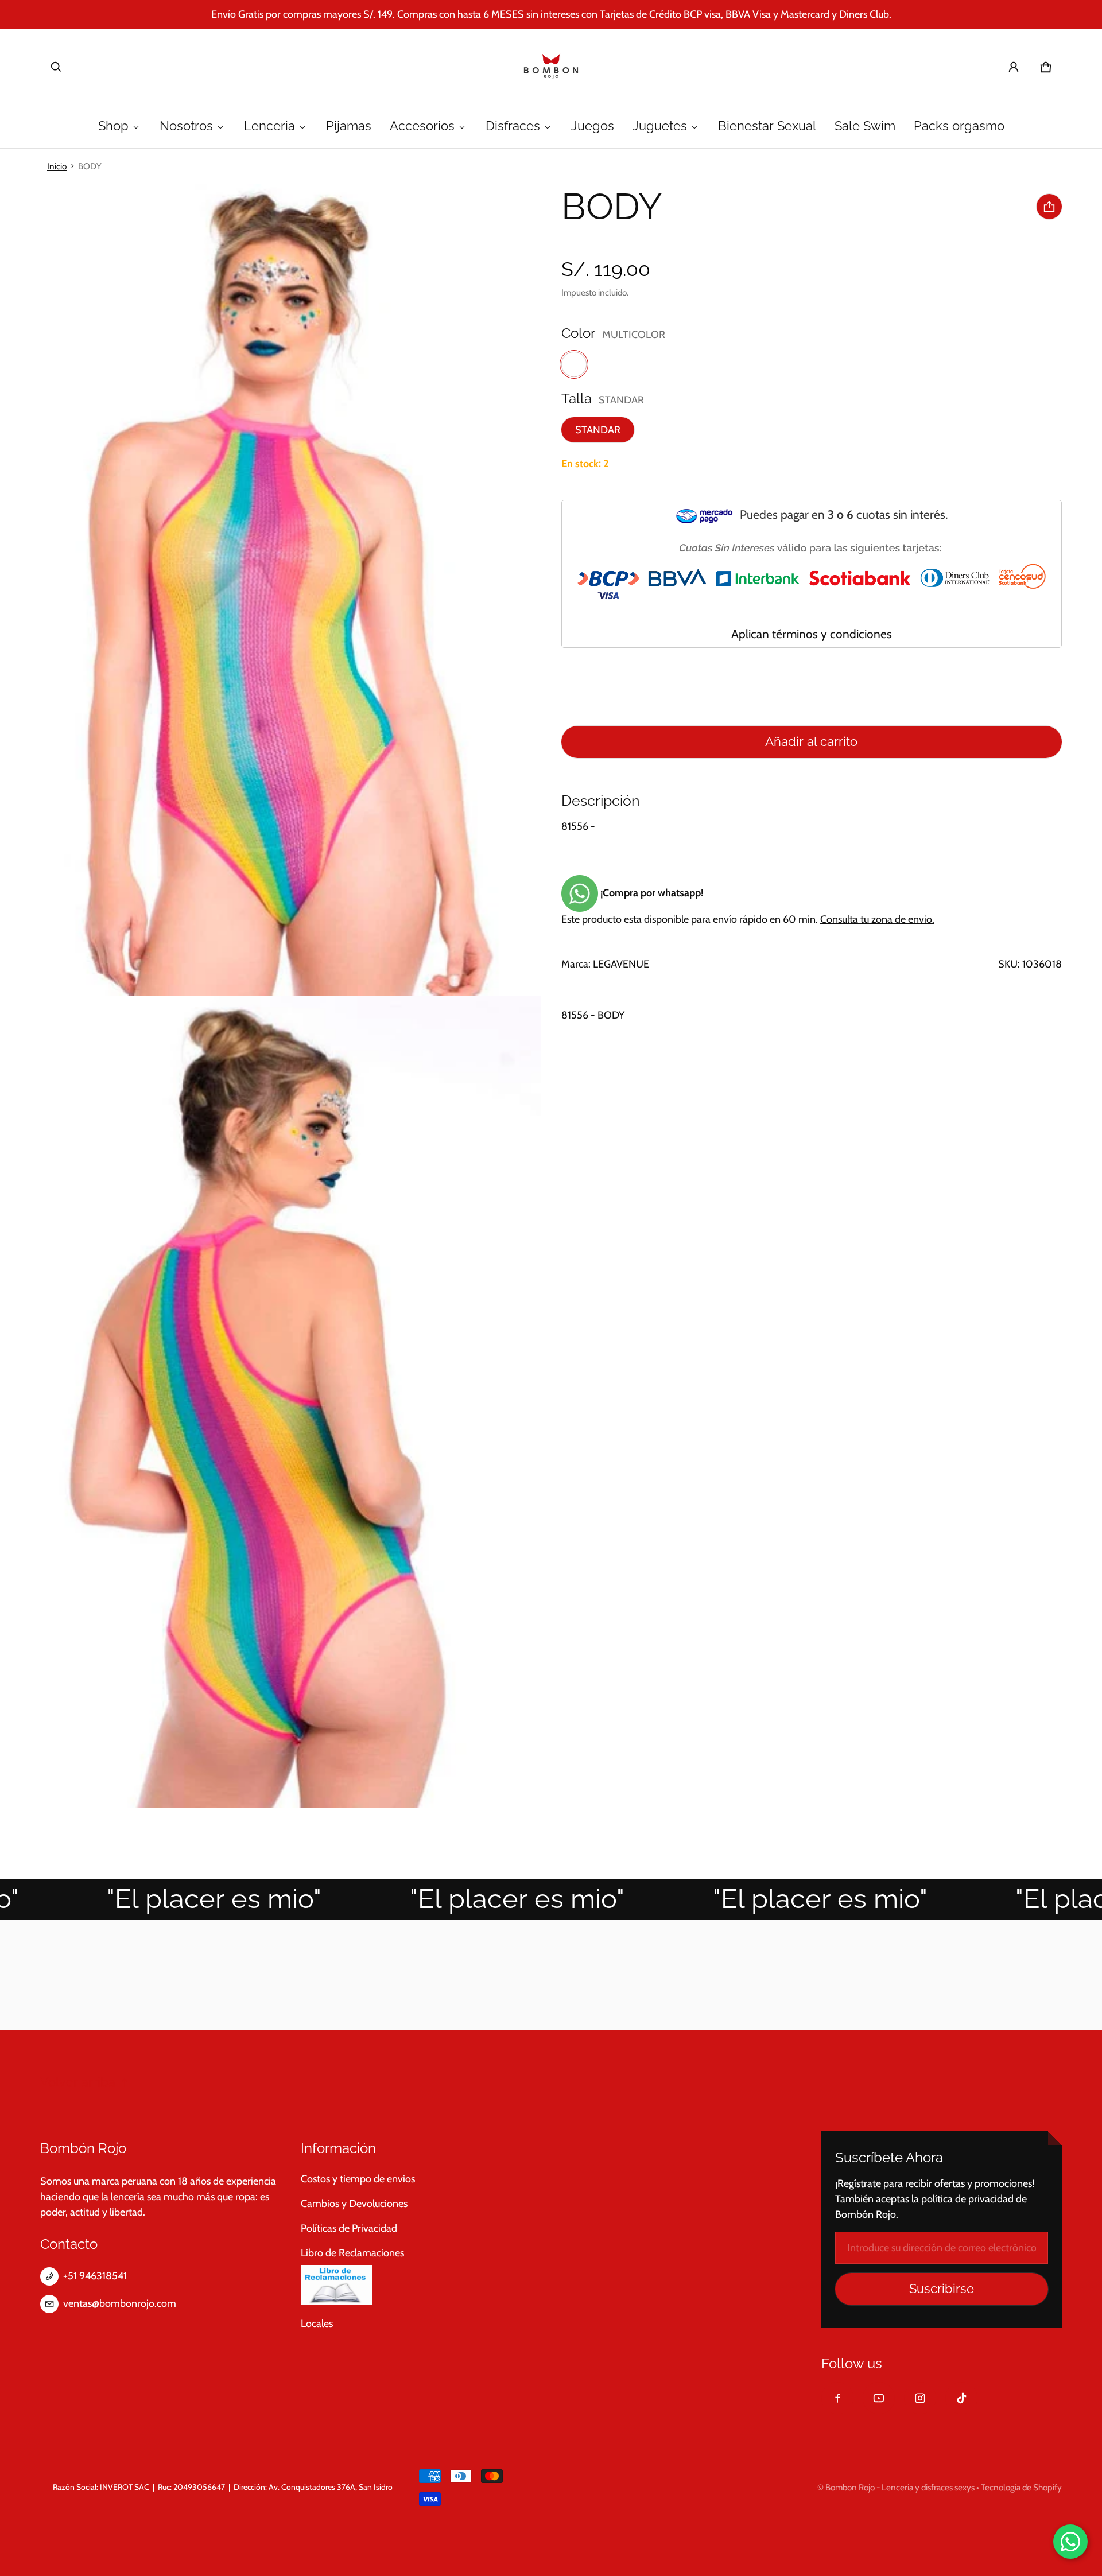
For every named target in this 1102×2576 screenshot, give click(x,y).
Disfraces (513, 126)
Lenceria (269, 126)
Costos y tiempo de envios (358, 2179)
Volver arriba (78, 2082)
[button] (56, 67)
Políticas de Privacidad (349, 2228)
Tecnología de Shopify (1021, 2487)
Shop (113, 126)
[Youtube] (879, 2398)
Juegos (593, 126)
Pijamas (349, 126)
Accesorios (422, 126)
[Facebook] (837, 2398)
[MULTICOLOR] (574, 364)
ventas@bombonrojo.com (120, 2303)
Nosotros (186, 126)
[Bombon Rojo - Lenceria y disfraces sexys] (551, 67)
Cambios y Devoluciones (354, 2204)
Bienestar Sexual (767, 126)
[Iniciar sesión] (1014, 67)
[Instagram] (920, 2398)
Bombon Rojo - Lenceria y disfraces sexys (900, 2487)
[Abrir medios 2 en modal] (271, 590)
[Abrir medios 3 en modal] (271, 1402)
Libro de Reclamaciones (352, 2253)
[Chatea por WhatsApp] (1070, 2542)
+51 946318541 (95, 2276)
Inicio (57, 166)
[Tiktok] (961, 2398)
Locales (317, 2324)
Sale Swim (865, 126)
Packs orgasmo (959, 126)
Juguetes (660, 126)
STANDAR (598, 430)
